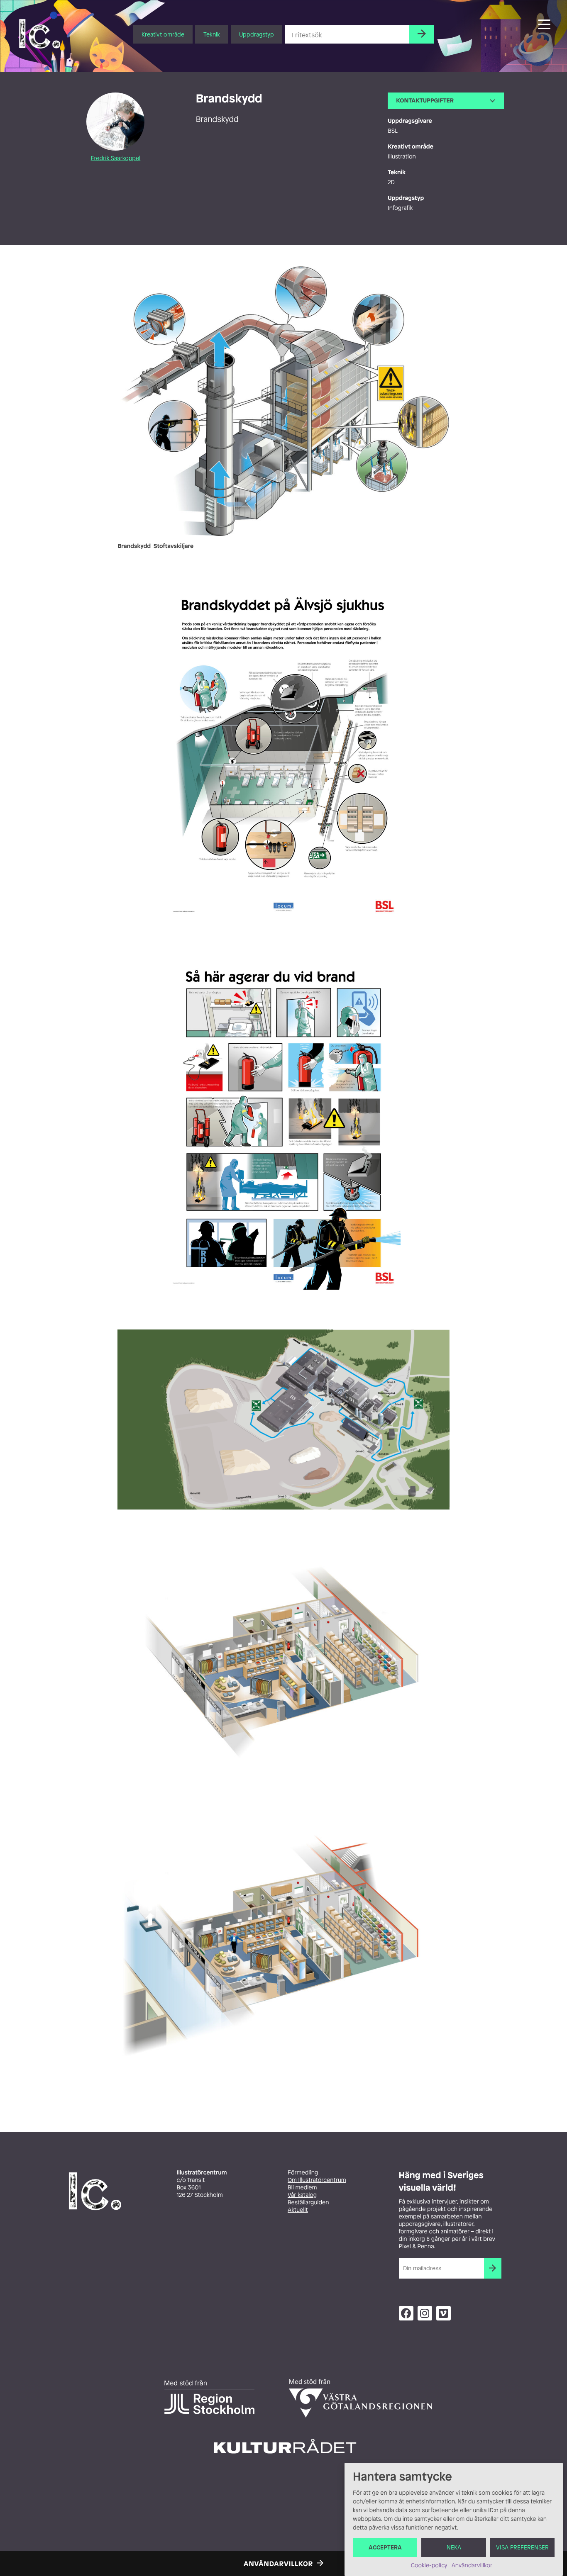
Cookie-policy (429, 2565)
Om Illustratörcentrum (317, 2180)
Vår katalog (302, 2195)
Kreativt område (163, 34)
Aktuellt (298, 2210)
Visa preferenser (522, 2548)
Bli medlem (302, 2188)
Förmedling (303, 2173)
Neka (454, 2548)
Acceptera (385, 2548)
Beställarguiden (308, 2202)
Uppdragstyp (257, 34)
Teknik (212, 34)
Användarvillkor (472, 2565)
